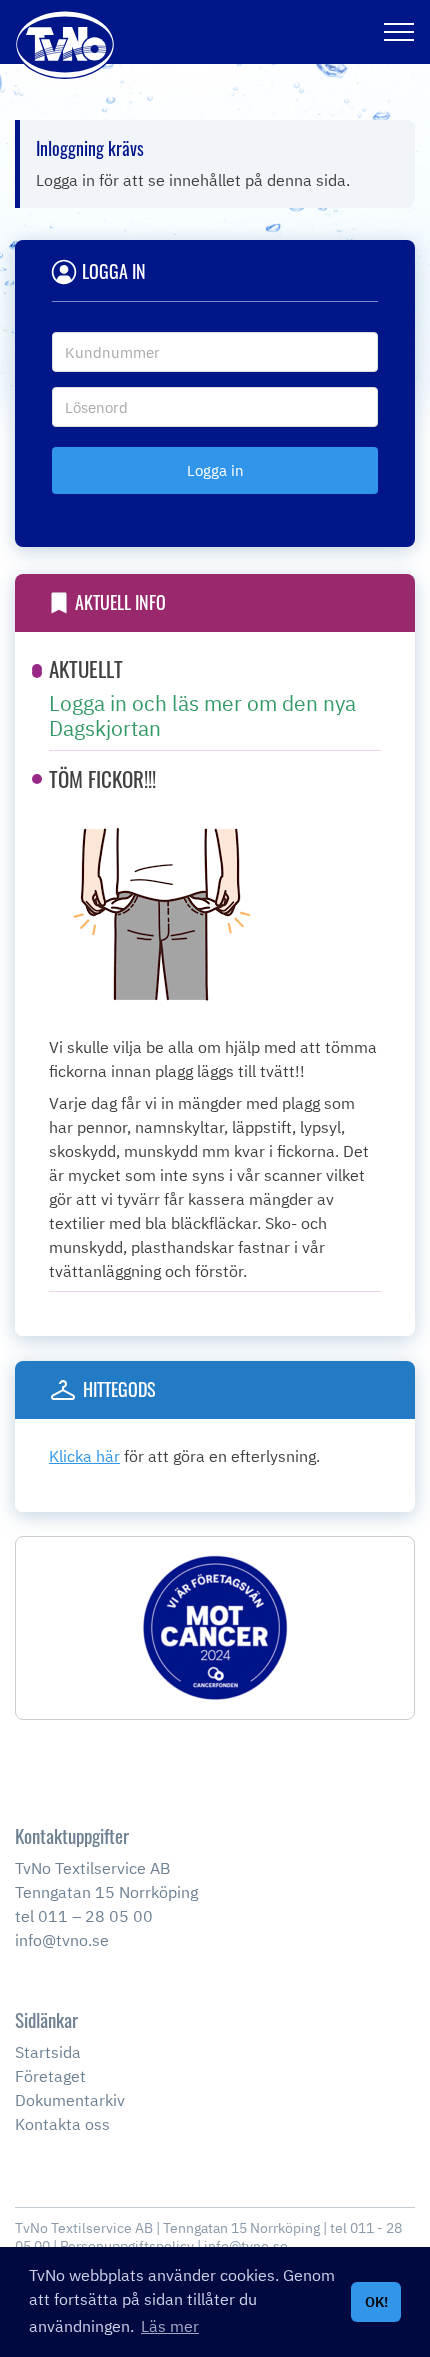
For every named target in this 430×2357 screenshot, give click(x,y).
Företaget (50, 2076)
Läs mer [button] (170, 2326)
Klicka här (84, 1456)
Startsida (48, 2052)
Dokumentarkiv (70, 2100)
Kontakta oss (62, 2124)
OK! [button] (376, 2301)
